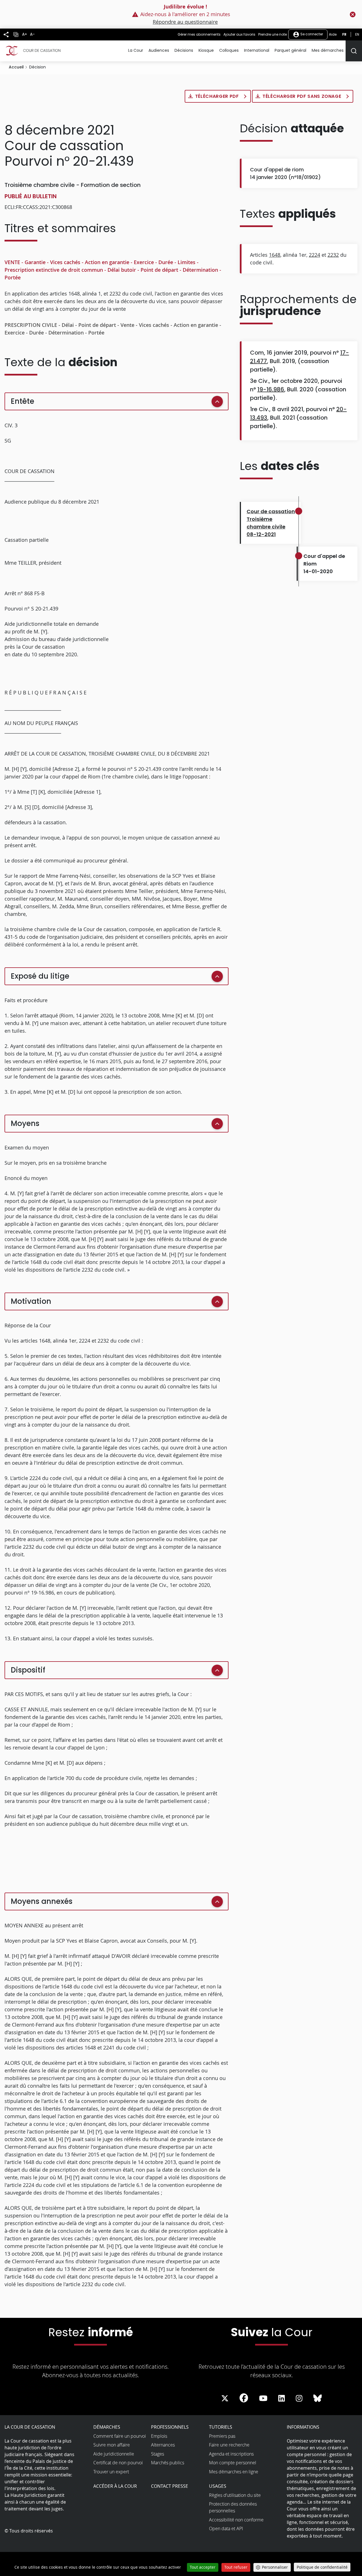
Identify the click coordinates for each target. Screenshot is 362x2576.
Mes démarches (328, 50)
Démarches (107, 2427)
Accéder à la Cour (115, 2486)
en (357, 34)
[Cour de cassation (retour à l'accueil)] (33, 51)
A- (32, 34)
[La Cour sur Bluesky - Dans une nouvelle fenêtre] (318, 2398)
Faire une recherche (229, 2445)
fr (344, 34)
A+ (25, 34)
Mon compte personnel (233, 2463)
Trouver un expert (111, 2472)
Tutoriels (221, 2427)
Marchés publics (168, 2463)
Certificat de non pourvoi (118, 2463)
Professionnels (170, 2427)
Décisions (184, 50)
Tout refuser (236, 2567)
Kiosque (206, 50)
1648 (275, 255)
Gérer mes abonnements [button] (199, 34)
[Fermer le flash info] (353, 14)
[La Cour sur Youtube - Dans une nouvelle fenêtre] (263, 2398)
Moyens (25, 1123)
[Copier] (16, 35)
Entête (22, 401)
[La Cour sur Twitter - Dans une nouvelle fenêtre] (225, 2398)
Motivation (31, 1301)
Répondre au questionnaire (185, 22)
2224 (314, 255)
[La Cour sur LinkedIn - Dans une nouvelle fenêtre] (282, 2398)
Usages (218, 2486)
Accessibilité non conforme (236, 2520)
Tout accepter (203, 2567)
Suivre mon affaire (112, 2445)
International (257, 50)
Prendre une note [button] (272, 34)
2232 (333, 255)
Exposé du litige (40, 976)
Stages (158, 2454)
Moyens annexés (42, 1901)
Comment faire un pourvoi (120, 2436)
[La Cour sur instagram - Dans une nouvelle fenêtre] (299, 2398)
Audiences (159, 50)
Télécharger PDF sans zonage (302, 96)
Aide (333, 34)
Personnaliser (275, 2567)
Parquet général (290, 50)
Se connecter (311, 34)
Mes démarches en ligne (234, 2472)
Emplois (159, 2436)
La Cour (136, 50)
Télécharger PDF (218, 96)
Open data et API (226, 2528)
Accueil (16, 67)
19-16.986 (271, 389)
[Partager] (6, 34)
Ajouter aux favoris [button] (239, 34)
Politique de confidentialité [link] (322, 2567)
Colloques (229, 50)
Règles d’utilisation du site (235, 2495)
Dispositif (28, 1670)
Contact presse (170, 2486)
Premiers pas (222, 2436)
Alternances (163, 2445)
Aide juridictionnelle (114, 2454)
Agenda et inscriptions (231, 2454)
